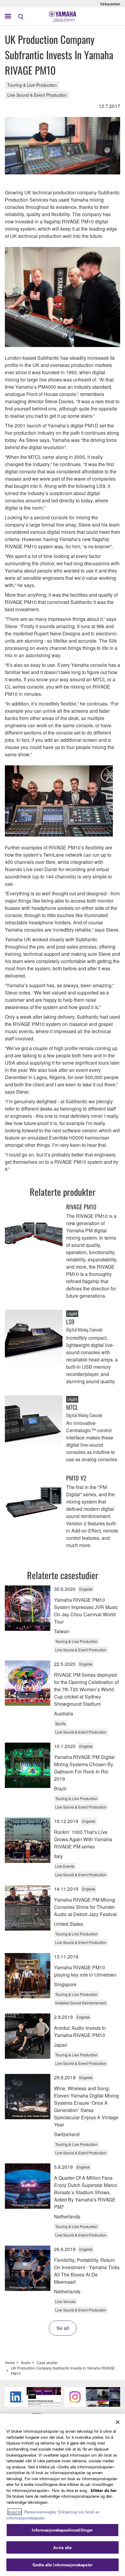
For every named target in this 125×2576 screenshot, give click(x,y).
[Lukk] (118, 2422)
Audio (26, 2362)
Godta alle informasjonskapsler (62, 2565)
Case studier (47, 2362)
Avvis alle (62, 2547)
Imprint (15, 2512)
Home (10, 2362)
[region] (62, 2495)
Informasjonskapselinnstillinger (62, 2530)
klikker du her (104, 2490)
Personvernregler (41, 2512)
